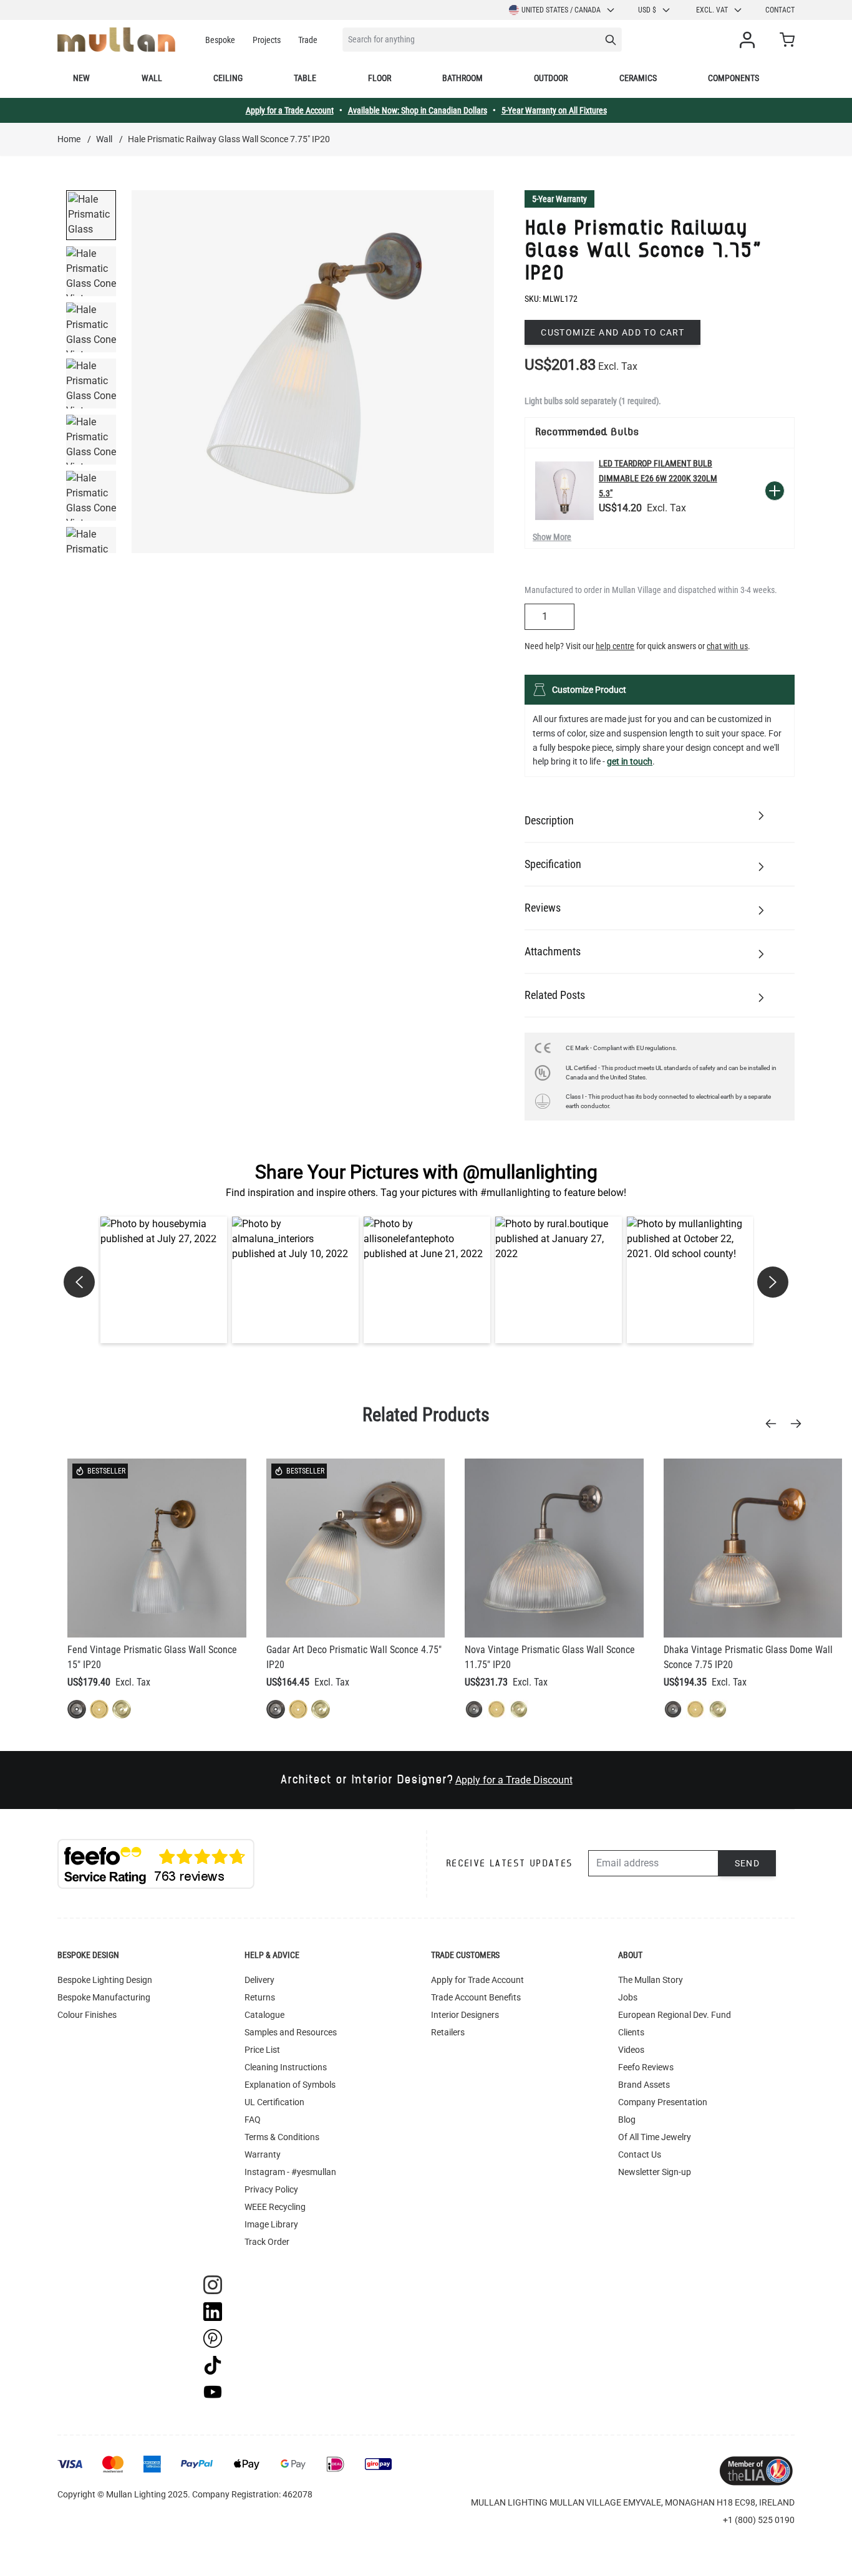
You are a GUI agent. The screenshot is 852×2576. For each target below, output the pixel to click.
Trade (308, 40)
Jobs (628, 1997)
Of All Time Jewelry (655, 2137)
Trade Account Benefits (476, 1997)
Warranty (263, 2154)
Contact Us (640, 2154)
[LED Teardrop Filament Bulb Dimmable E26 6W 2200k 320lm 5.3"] (564, 491)
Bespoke (220, 40)
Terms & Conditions (282, 2137)
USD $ (647, 10)
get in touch (630, 761)
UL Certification (274, 2102)
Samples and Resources (291, 2032)
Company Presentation (663, 2102)
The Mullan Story (651, 1980)
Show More (552, 537)
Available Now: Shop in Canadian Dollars (418, 110)
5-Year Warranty (559, 199)
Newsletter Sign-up (655, 2172)
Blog (627, 2120)
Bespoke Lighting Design (105, 1980)
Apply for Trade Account (477, 1980)
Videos (631, 2050)
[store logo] (116, 40)
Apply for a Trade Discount (514, 1780)
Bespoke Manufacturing (104, 1997)
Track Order (267, 2242)
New (81, 78)
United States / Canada (561, 10)
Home (69, 139)
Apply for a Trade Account (290, 110)
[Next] (800, 1424)
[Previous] (775, 1424)
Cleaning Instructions (286, 2067)
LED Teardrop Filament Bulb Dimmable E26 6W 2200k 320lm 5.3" (658, 478)
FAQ (253, 2120)
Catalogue (264, 2015)
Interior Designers (465, 2015)
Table (305, 78)
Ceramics (638, 78)
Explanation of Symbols (290, 2085)
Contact (780, 10)
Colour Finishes (87, 2015)
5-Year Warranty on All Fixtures (554, 110)
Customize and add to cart (612, 332)
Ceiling (228, 78)
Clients (631, 2032)
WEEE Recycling (275, 2207)
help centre (615, 646)
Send (748, 1863)
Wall (152, 78)
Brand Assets (644, 2085)
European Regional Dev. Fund (675, 2015)
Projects (267, 40)
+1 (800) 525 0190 (759, 2520)
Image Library (271, 2224)
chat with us (727, 646)
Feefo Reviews (646, 2067)
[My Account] (750, 40)
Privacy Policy (271, 2189)
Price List (262, 2050)
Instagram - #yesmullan (290, 2172)
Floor (380, 78)
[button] (164, 1280)
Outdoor (551, 78)
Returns (260, 1997)
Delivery (259, 1980)
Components (733, 78)
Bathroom (462, 78)
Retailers (448, 2032)
